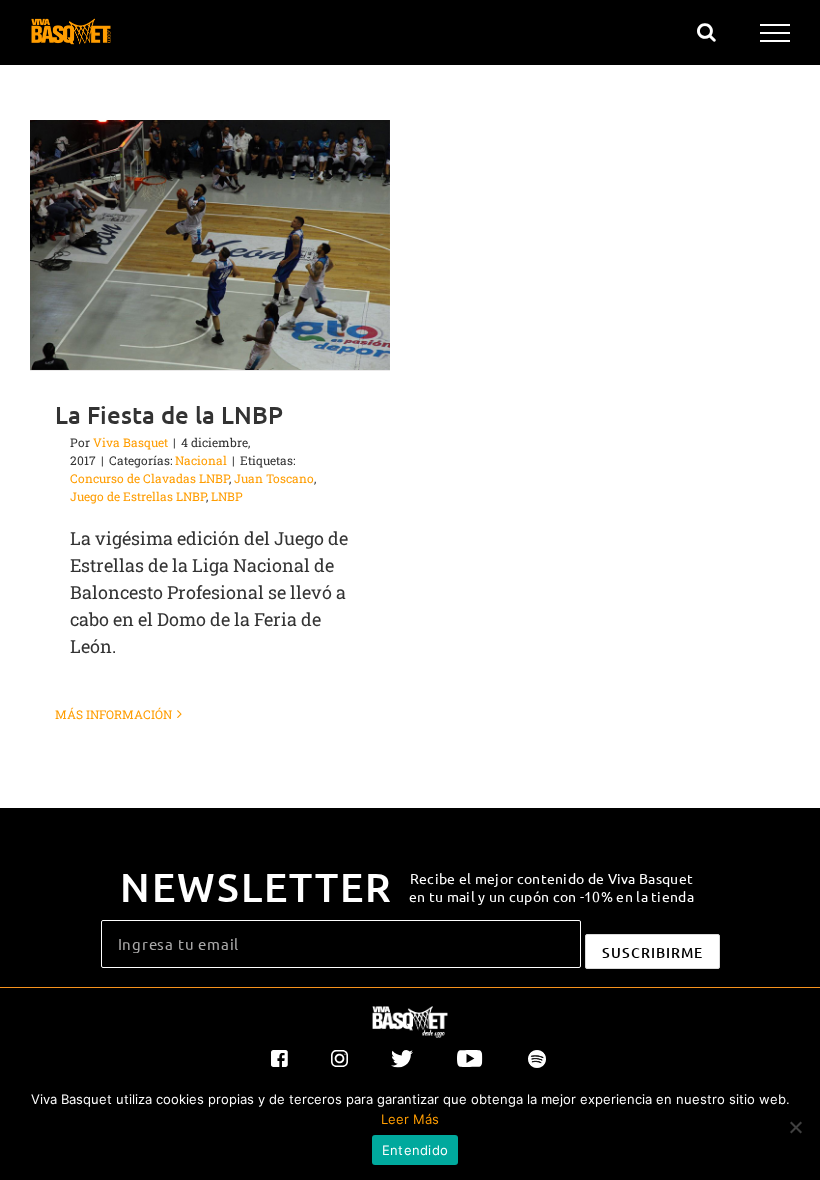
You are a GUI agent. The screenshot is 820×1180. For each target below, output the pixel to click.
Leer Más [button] (410, 1119)
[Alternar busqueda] (706, 32)
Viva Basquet (130, 442)
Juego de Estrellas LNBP (138, 496)
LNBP (227, 496)
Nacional (201, 460)
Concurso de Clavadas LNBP (149, 478)
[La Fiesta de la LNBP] (210, 245)
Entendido (415, 1150)
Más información (113, 714)
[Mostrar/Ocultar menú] (775, 33)
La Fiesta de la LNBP (169, 414)
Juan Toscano (274, 478)
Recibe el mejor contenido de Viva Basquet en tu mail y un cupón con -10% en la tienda (551, 887)
